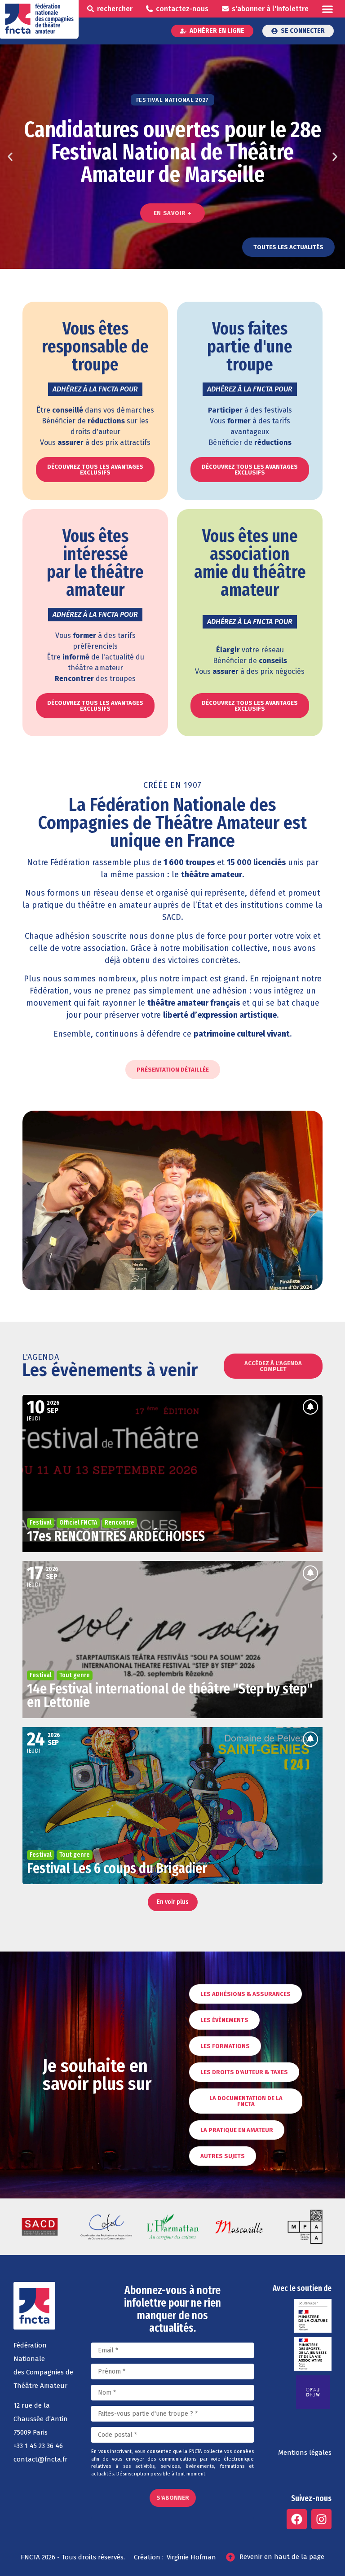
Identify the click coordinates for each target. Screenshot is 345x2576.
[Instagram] (321, 2519)
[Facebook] (297, 2519)
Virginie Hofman (191, 2557)
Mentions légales (305, 2453)
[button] (327, 9)
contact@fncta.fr (40, 2459)
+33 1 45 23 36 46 (38, 2446)
